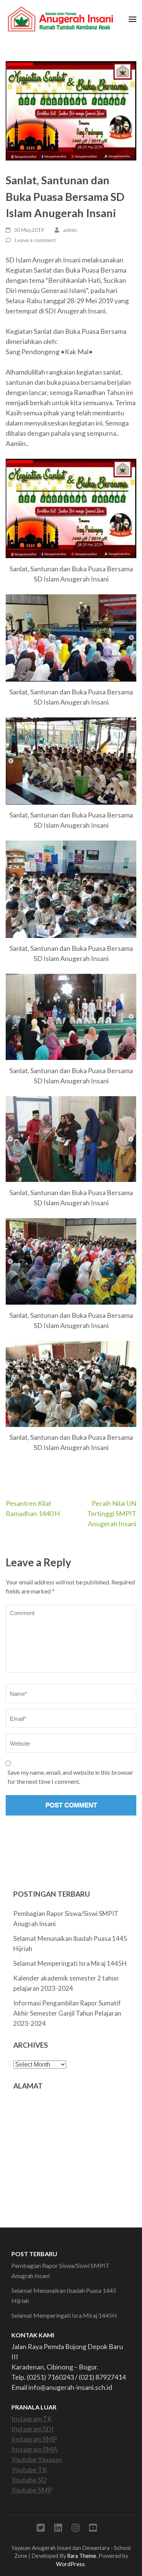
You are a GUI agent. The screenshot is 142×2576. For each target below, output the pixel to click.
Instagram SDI (33, 2429)
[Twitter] (41, 2529)
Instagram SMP (34, 2439)
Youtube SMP (32, 2490)
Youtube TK (29, 2470)
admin (70, 230)
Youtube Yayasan (37, 2459)
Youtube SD (29, 2480)
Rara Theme (82, 2556)
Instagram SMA (34, 2449)
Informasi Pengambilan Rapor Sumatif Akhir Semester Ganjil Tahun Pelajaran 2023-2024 (67, 2013)
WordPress (70, 2564)
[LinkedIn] (58, 2529)
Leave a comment (35, 240)
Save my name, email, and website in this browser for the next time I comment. (70, 1777)
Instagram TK (32, 2419)
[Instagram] (76, 2529)
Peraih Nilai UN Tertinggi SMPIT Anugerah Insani (112, 1513)
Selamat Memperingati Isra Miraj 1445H (70, 1963)
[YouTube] (93, 2529)
